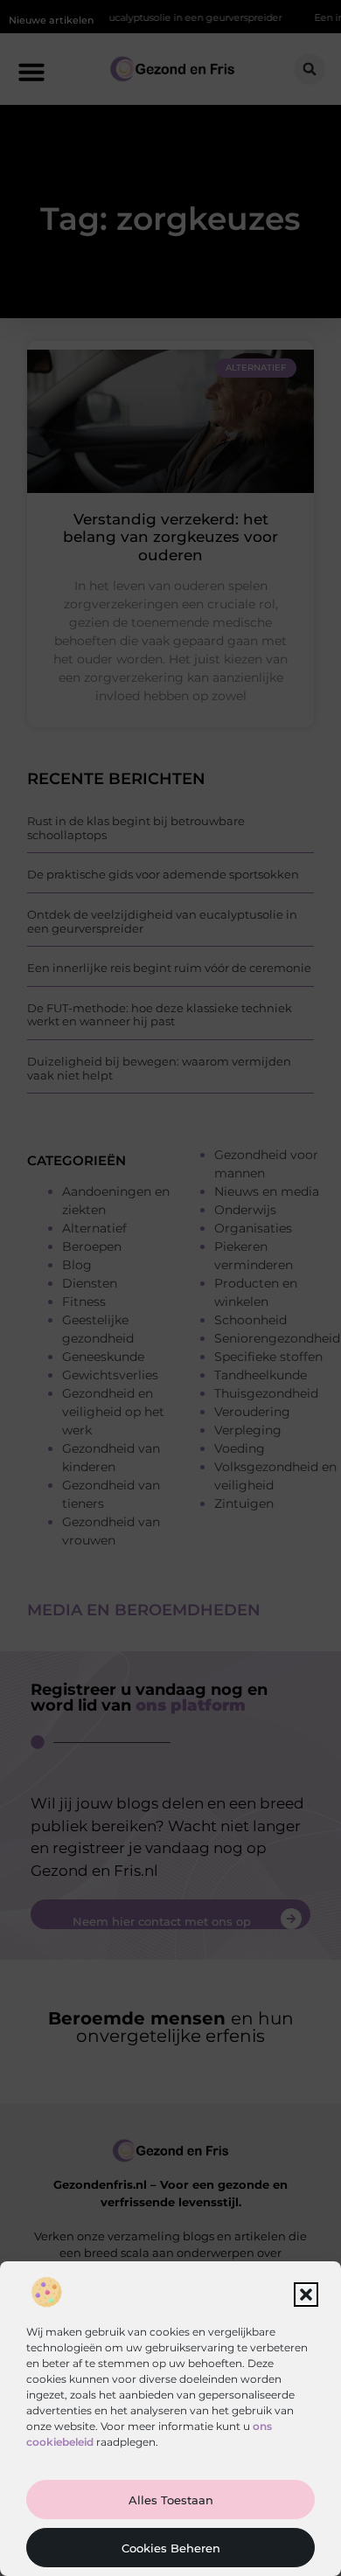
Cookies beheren (171, 2548)
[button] (306, 2295)
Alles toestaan (171, 2500)
